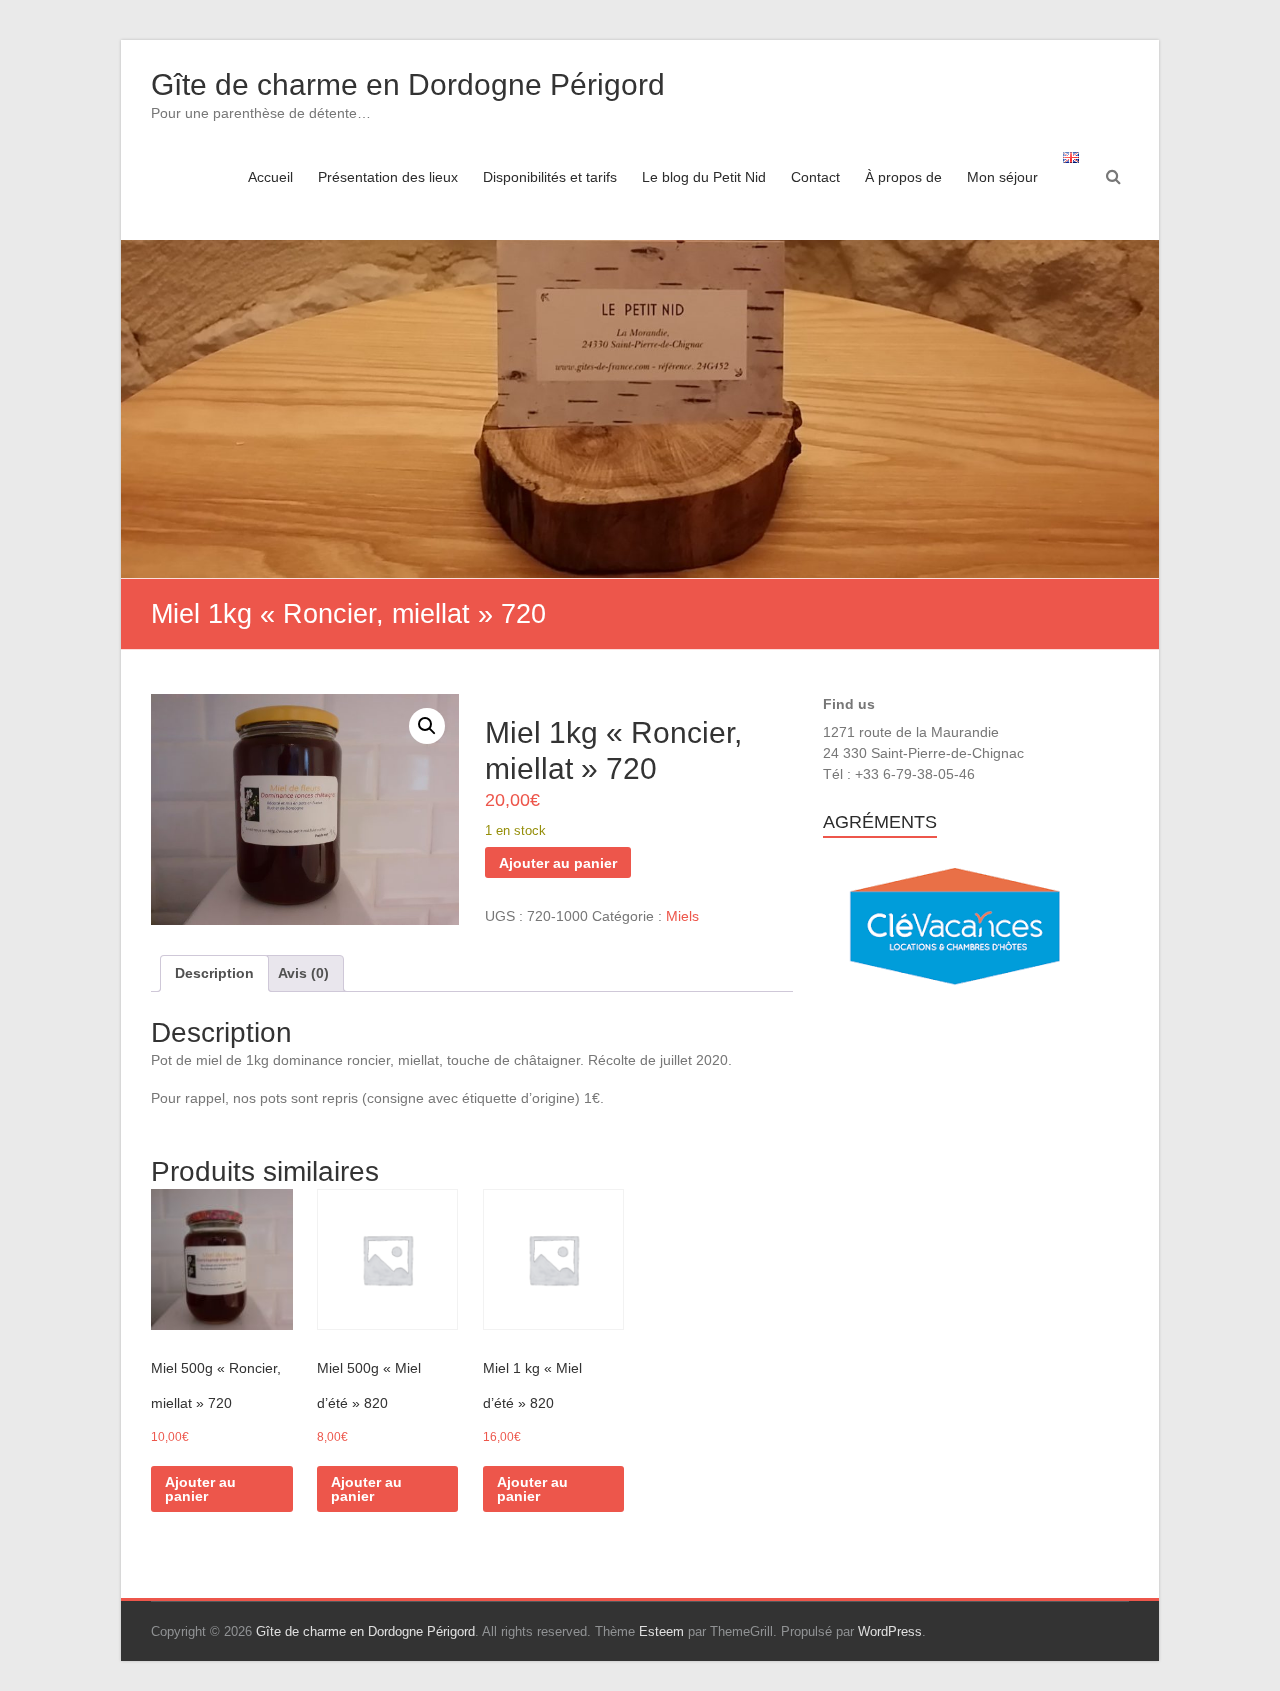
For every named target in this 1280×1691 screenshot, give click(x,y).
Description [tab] (214, 973)
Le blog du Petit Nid (704, 177)
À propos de (903, 177)
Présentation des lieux (388, 177)
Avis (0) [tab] (303, 973)
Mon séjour (1002, 177)
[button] (427, 726)
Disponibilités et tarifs (550, 177)
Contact (815, 177)
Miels (682, 916)
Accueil (270, 177)
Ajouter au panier (558, 863)
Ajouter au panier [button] (200, 1489)
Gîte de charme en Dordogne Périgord (408, 84)
